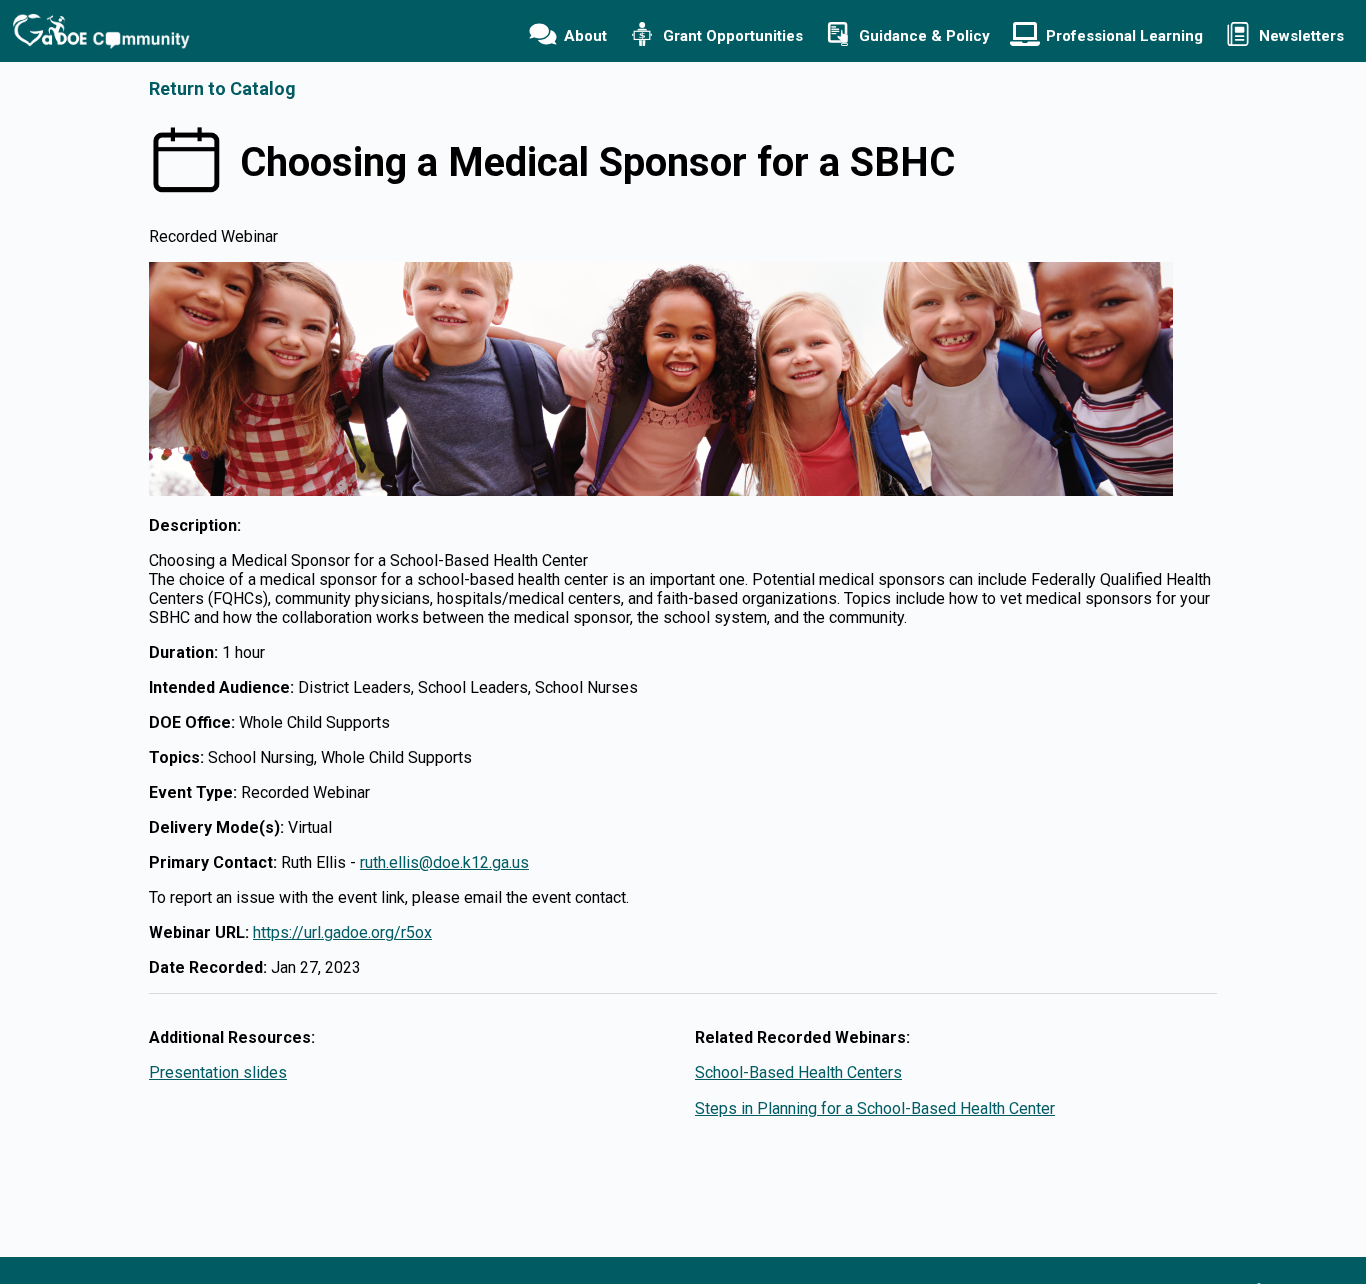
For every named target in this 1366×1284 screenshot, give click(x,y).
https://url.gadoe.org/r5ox (342, 932)
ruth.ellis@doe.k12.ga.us (444, 862)
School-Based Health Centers (798, 1072)
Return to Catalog (222, 88)
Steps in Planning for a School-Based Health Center (875, 1108)
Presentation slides (218, 1072)
